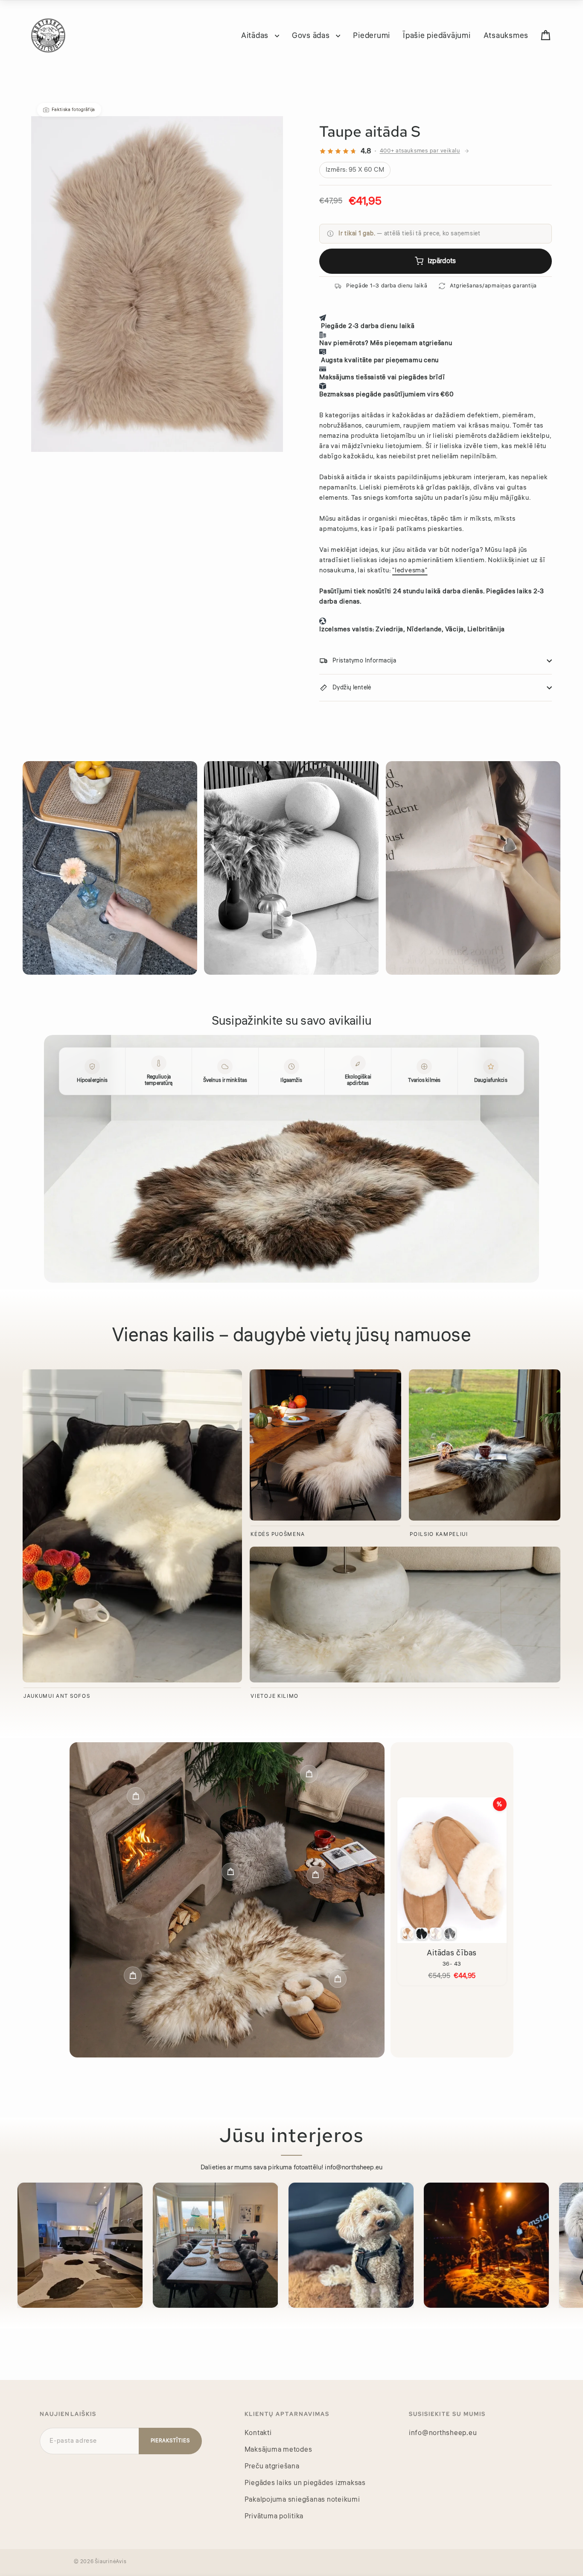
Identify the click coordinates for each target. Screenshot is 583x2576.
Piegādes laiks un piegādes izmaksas (305, 2483)
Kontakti (258, 2433)
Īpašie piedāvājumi (437, 35)
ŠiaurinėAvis (111, 2562)
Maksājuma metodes (278, 2450)
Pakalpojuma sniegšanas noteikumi (302, 2500)
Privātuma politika (274, 2516)
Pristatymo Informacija (364, 661)
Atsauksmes (506, 35)
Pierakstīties (170, 2441)
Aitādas (256, 35)
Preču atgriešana (272, 2466)
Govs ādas (312, 35)
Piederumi (372, 35)
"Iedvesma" (410, 570)
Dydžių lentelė (352, 688)
